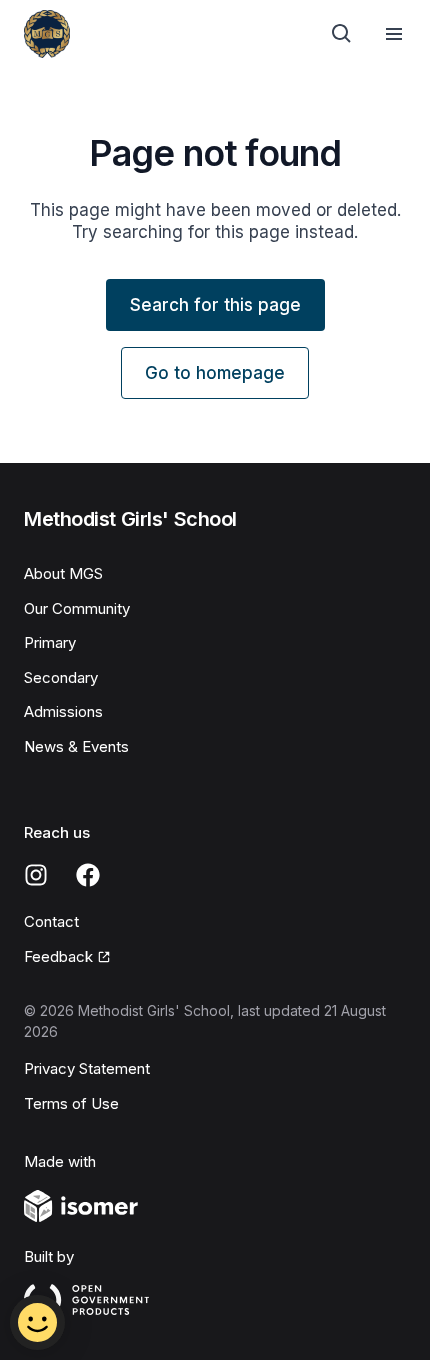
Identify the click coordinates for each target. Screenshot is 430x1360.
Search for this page (215, 305)
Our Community (77, 608)
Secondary (61, 677)
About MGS (63, 573)
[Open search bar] (342, 34)
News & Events (76, 746)
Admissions (63, 711)
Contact (51, 921)
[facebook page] (88, 875)
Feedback (58, 956)
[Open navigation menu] (394, 34)
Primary (50, 642)
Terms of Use (71, 1103)
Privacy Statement (87, 1068)
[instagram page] (36, 875)
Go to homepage (215, 373)
